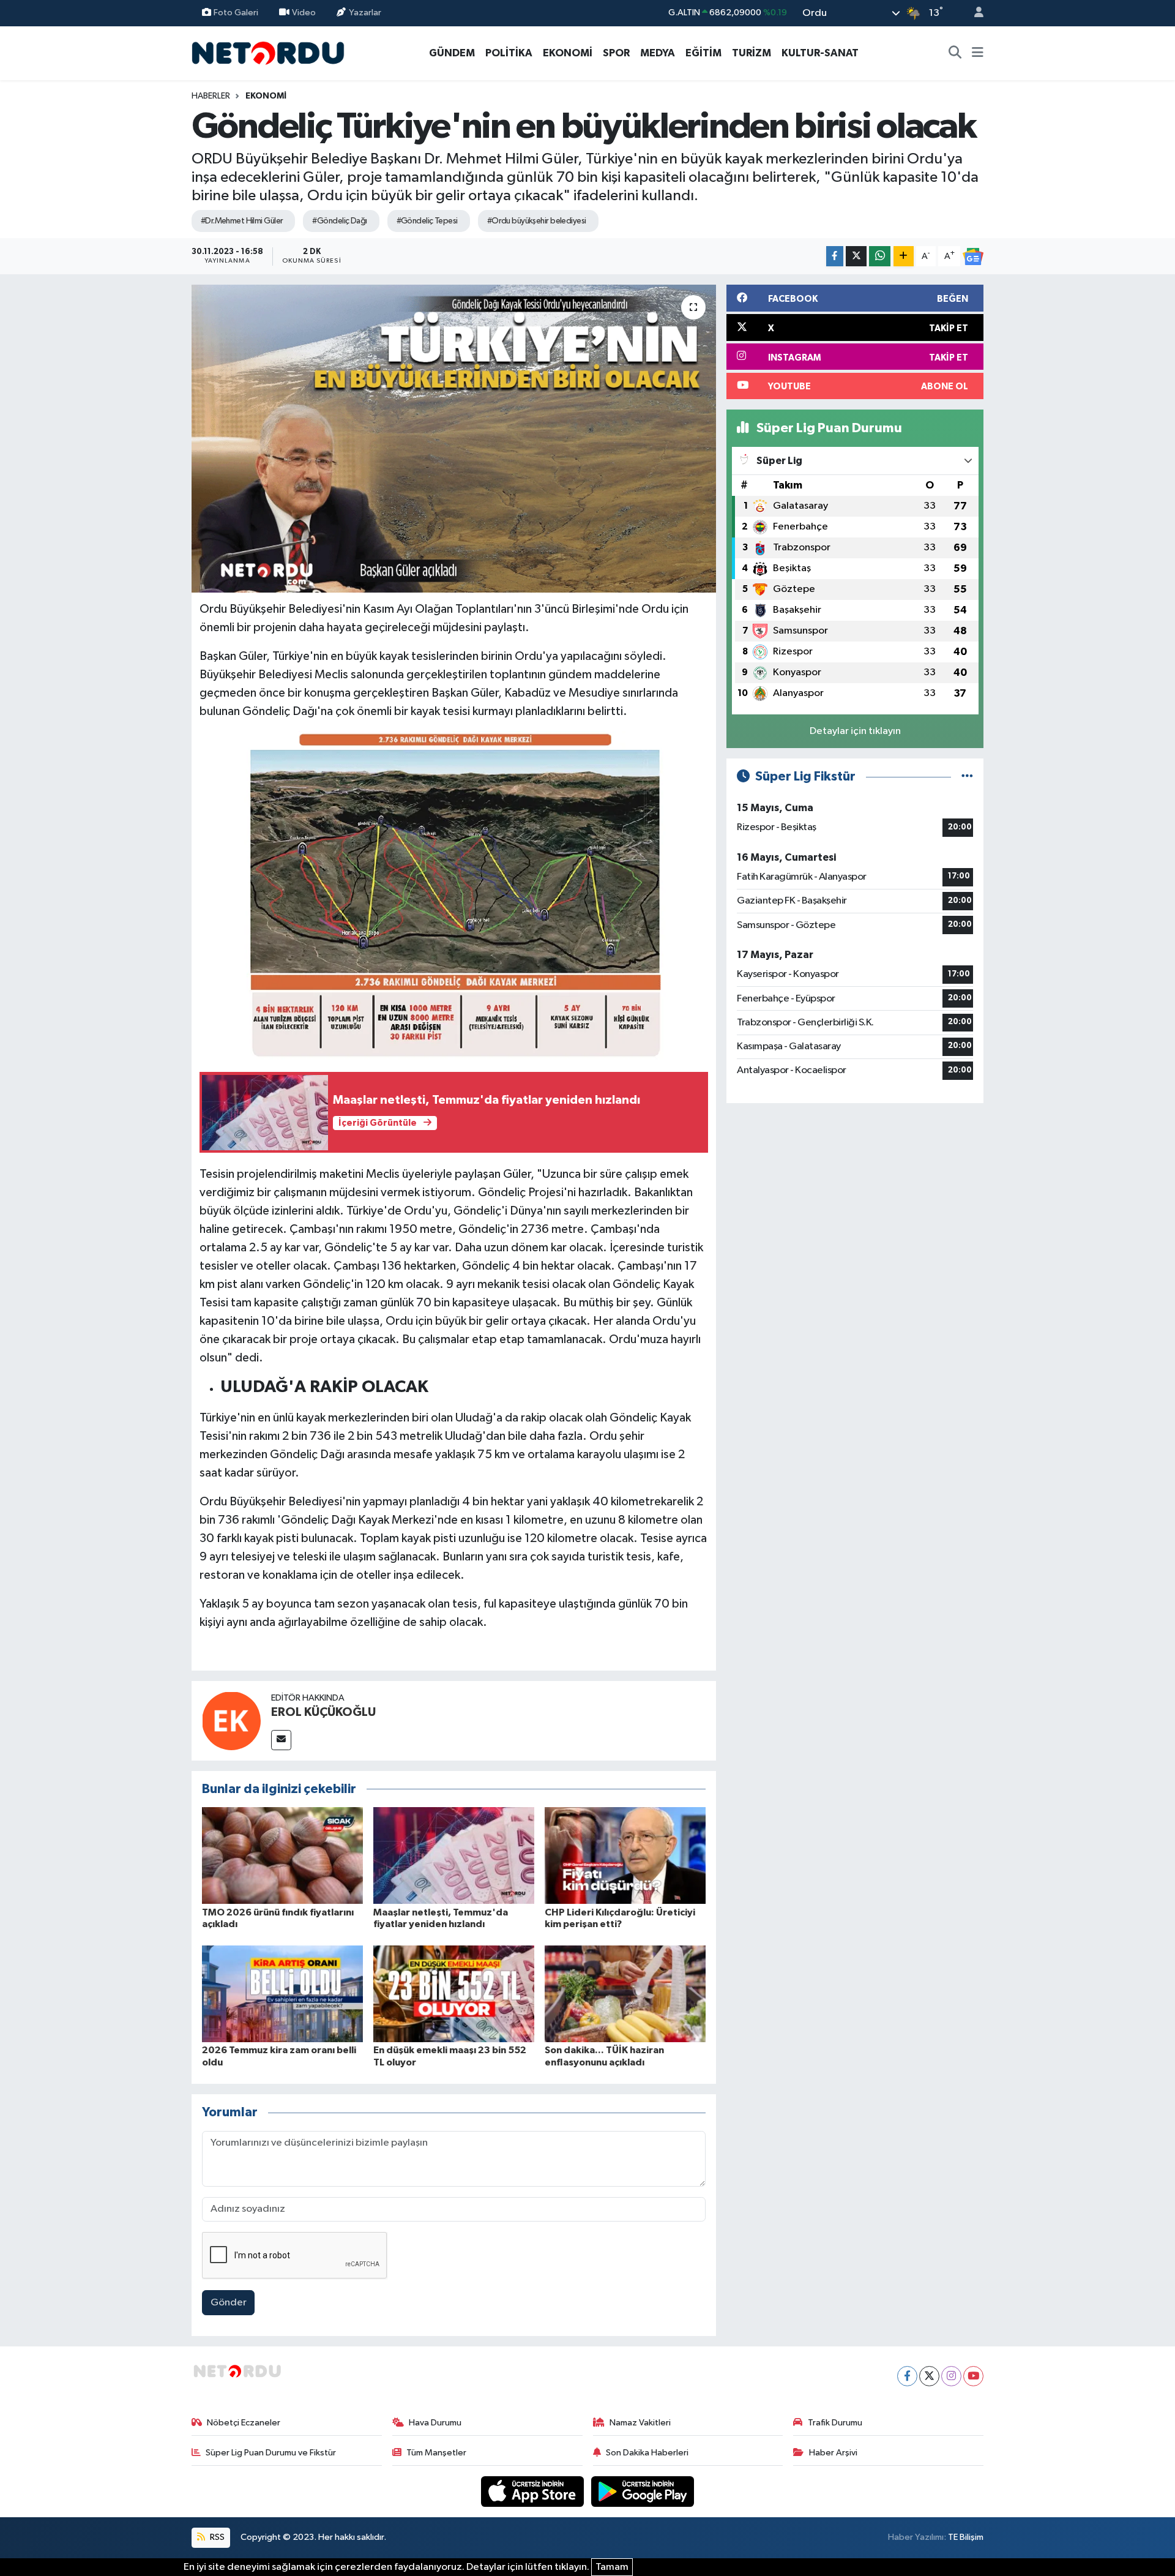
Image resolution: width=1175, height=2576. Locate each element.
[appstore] (534, 2491)
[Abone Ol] (973, 256)
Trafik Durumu (835, 2423)
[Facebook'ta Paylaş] (835, 256)
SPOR (616, 53)
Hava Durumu (435, 2423)
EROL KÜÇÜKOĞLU (323, 1712)
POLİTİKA (509, 53)
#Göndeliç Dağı (339, 221)
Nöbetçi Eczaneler (244, 2423)
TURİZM (752, 53)
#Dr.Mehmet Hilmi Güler (242, 221)
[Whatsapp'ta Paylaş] (880, 256)
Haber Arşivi (833, 2453)
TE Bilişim (966, 2537)
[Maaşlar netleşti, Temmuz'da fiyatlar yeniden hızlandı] (454, 1855)
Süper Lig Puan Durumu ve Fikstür (271, 2453)
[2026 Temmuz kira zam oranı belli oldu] (282, 1994)
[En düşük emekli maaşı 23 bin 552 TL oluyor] (454, 1994)
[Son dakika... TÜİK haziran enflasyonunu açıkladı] (625, 1994)
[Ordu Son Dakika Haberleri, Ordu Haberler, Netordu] (268, 52)
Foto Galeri (236, 13)
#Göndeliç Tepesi (427, 221)
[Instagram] (951, 2376)
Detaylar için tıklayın (855, 731)
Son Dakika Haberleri (647, 2453)
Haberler (211, 96)
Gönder (229, 2303)
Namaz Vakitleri (640, 2423)
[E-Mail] (281, 1740)
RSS (216, 2537)
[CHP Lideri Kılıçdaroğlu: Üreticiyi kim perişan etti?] (625, 1855)
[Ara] (955, 53)
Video (304, 13)
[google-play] (643, 2491)
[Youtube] (973, 2376)
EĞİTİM (703, 53)
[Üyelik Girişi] (974, 13)
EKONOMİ (568, 53)
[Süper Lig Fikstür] (967, 777)
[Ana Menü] (978, 53)
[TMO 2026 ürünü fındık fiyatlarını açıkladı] (282, 1855)
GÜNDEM (452, 53)
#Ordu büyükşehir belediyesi (537, 221)
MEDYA (658, 53)
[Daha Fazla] (904, 256)
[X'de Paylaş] (856, 256)
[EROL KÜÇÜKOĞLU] (231, 1720)
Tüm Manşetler (436, 2453)
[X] (929, 2376)
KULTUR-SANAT (820, 53)
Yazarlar (365, 13)
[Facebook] (907, 2376)
